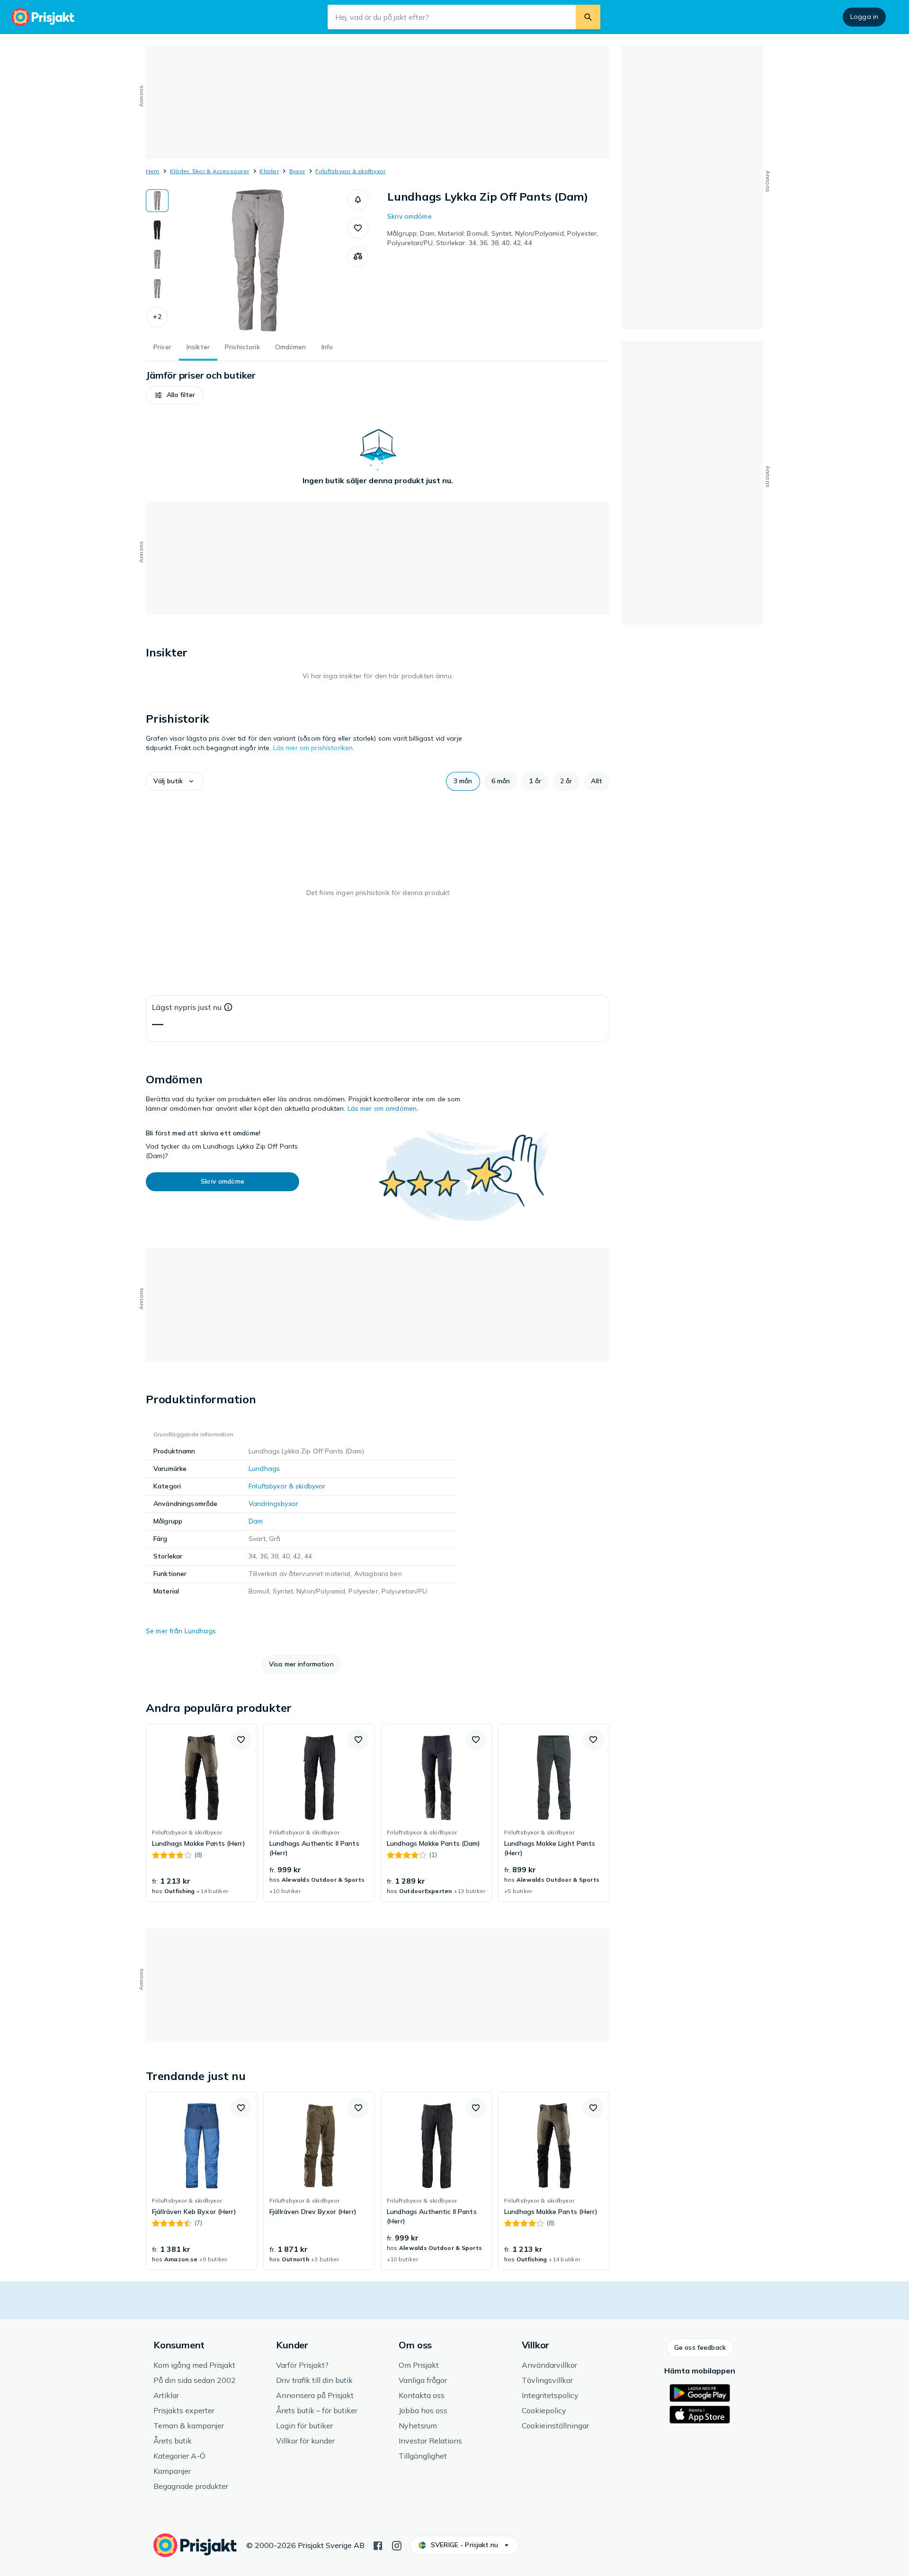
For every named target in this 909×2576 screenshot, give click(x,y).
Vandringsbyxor (273, 1504)
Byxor (297, 171)
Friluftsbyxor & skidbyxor (350, 171)
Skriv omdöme (410, 216)
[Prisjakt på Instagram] (397, 2545)
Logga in (864, 17)
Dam (256, 1521)
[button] (157, 317)
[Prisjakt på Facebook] (378, 2545)
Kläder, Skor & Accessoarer (209, 171)
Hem (153, 171)
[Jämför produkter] (358, 257)
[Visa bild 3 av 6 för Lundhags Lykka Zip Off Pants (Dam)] (157, 259)
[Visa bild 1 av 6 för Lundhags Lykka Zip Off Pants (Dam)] (157, 201)
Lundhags (264, 1469)
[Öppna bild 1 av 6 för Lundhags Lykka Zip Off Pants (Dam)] (258, 260)
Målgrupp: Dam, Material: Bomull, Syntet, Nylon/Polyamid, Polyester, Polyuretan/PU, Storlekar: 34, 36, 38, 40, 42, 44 (493, 238)
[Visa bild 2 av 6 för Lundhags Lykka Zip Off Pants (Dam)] (157, 230)
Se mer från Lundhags (181, 1631)
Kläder (269, 171)
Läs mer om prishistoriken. (314, 748)
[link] (202, 1813)
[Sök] (588, 17)
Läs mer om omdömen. (383, 1108)
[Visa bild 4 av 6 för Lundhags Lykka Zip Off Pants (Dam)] (157, 289)
